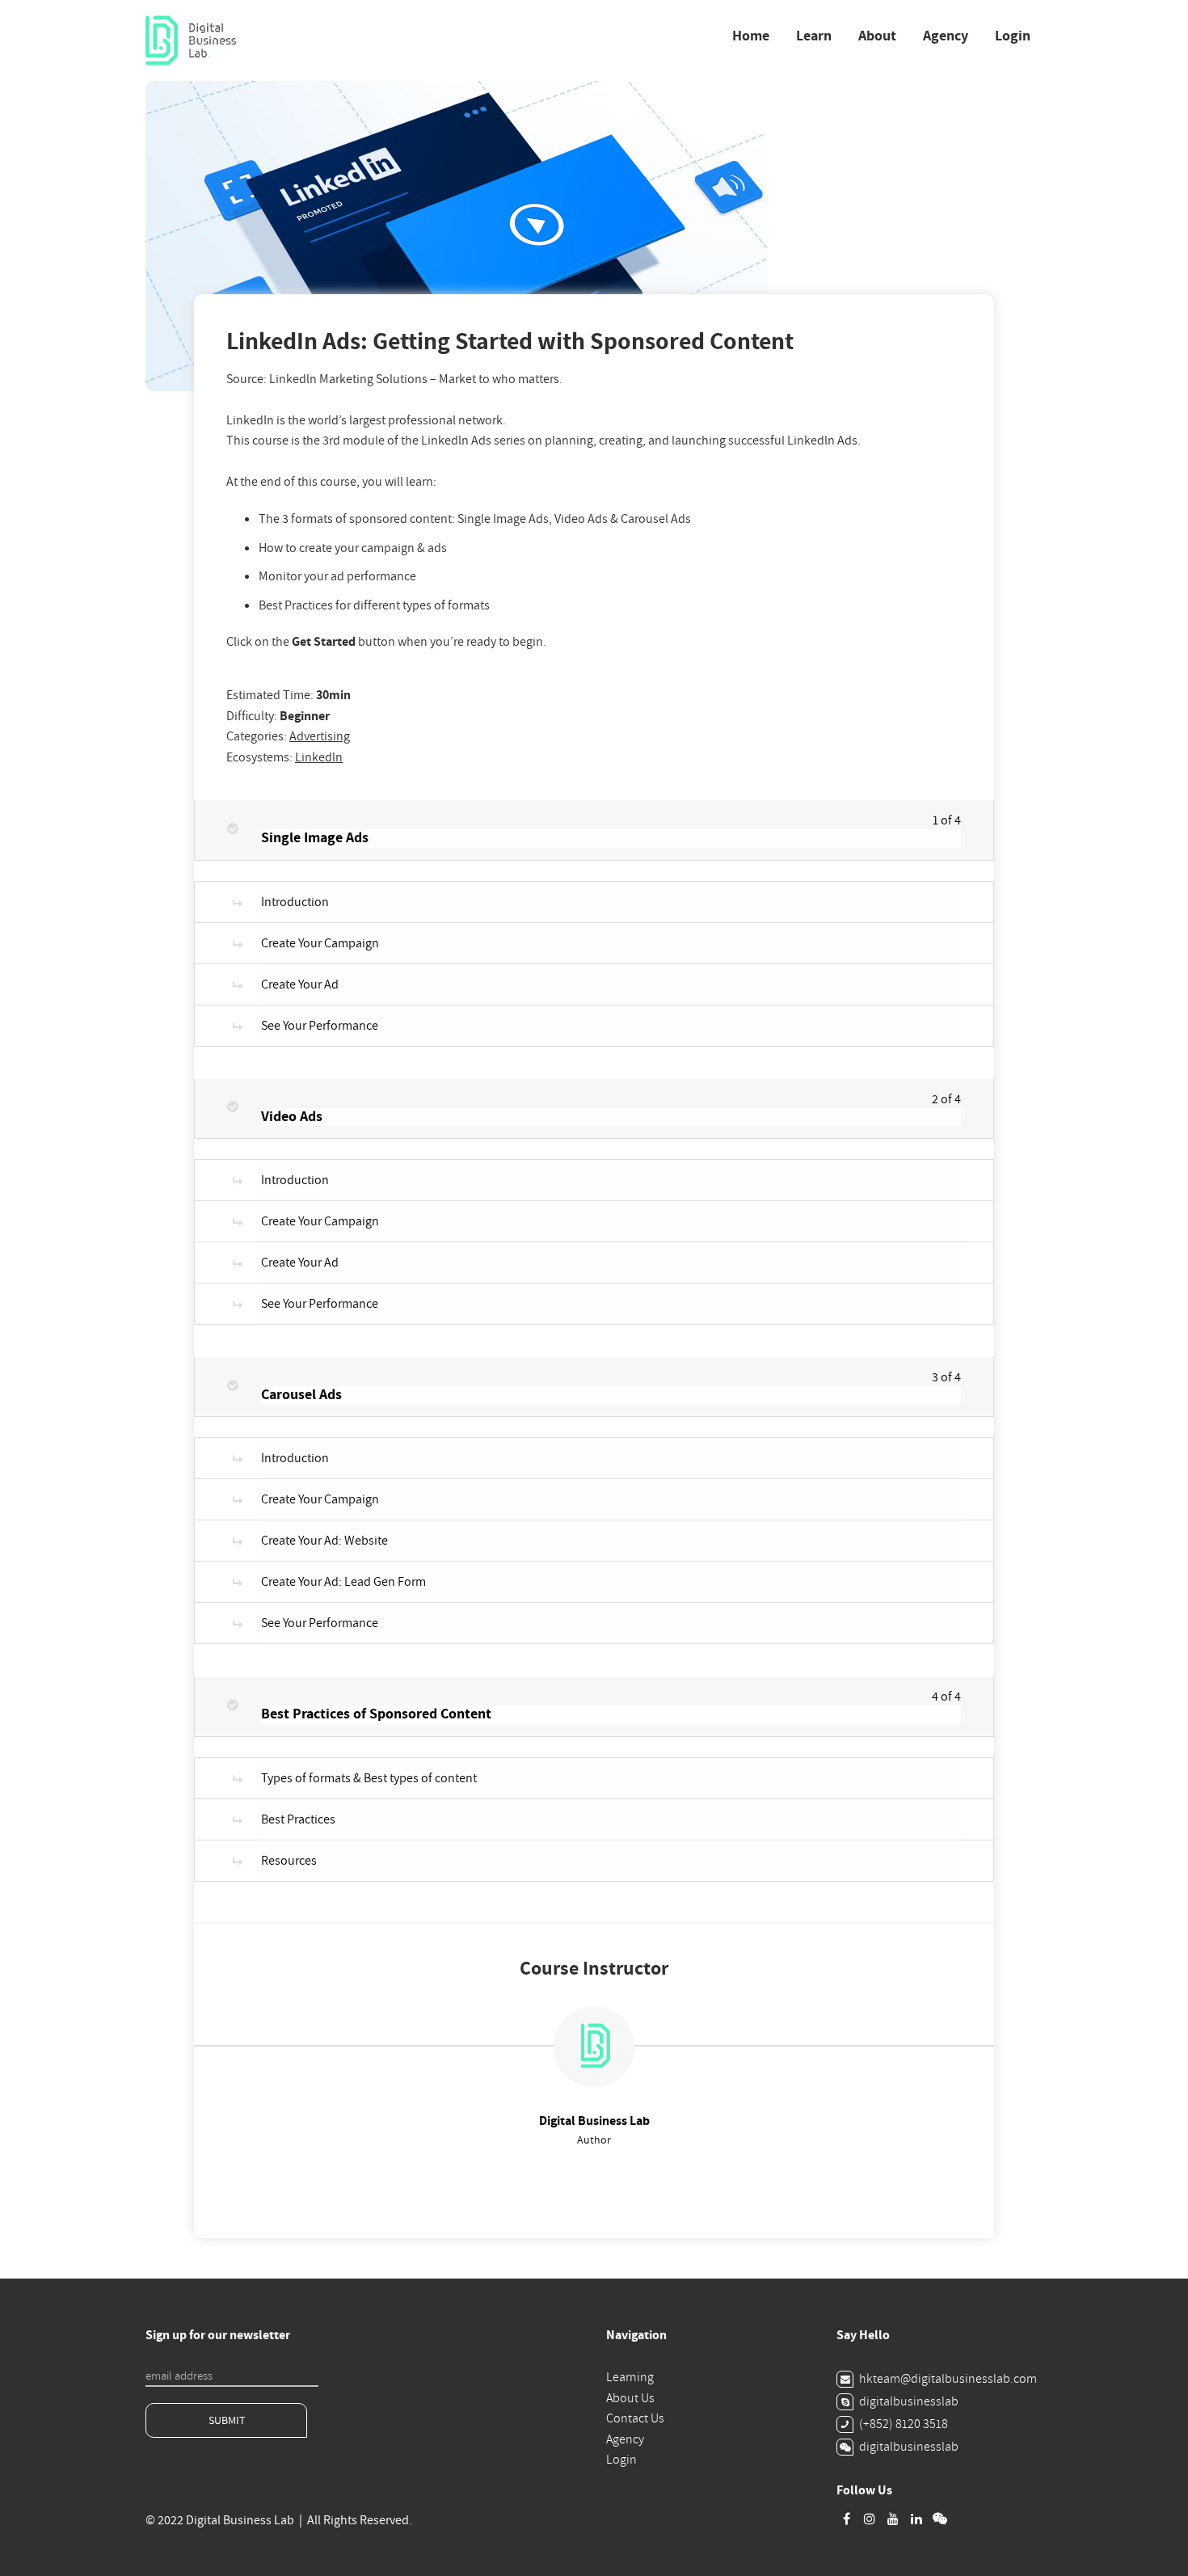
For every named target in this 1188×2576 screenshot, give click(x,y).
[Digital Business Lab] (191, 41)
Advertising (320, 736)
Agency (946, 36)
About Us (630, 2398)
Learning (630, 2377)
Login (1013, 36)
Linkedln (319, 757)
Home (751, 36)
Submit (227, 2420)
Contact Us (635, 2418)
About (877, 36)
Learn (814, 36)
